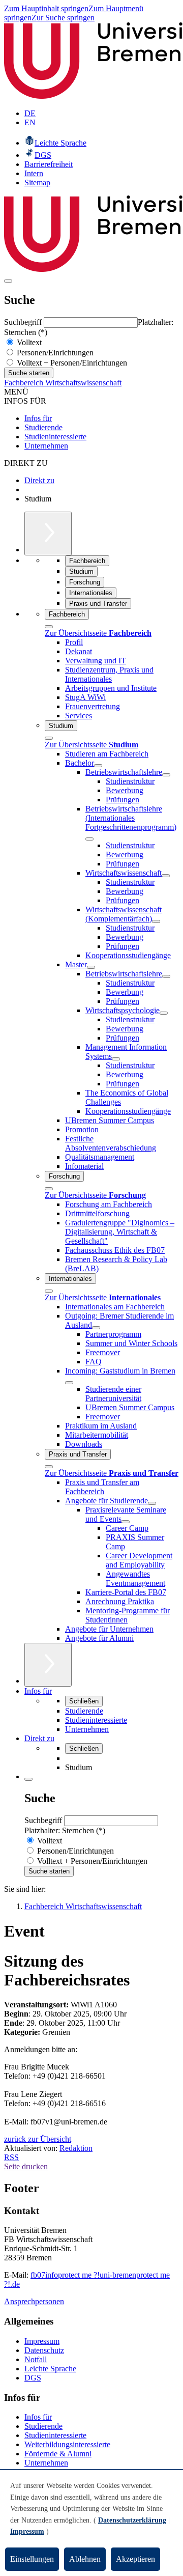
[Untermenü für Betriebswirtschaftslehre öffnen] (166, 775)
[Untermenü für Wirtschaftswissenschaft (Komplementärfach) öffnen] (156, 921)
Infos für (38, 418)
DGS (33, 2378)
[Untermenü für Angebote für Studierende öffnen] (152, 1503)
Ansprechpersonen (34, 2301)
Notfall (36, 2359)
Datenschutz (44, 2350)
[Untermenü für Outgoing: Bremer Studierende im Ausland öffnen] (96, 1328)
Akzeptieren (135, 2559)
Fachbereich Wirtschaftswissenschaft (63, 383)
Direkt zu (39, 480)
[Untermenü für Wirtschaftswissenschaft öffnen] (166, 876)
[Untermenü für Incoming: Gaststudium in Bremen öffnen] (69, 1383)
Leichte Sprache (50, 2369)
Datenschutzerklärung (132, 2520)
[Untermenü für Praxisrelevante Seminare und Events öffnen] (126, 1522)
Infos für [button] (38, 1691)
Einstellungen (32, 2559)
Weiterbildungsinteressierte (67, 2444)
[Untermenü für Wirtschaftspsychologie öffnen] (164, 1013)
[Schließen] (49, 627)
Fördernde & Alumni (58, 2454)
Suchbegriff (24, 322)
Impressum (42, 2341)
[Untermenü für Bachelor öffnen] (98, 766)
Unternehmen (46, 446)
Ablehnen (85, 2559)
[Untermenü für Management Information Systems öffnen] (116, 1059)
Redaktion (76, 2148)
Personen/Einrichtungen (54, 353)
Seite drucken (26, 2166)
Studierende (43, 427)
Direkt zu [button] (39, 1738)
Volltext (28, 342)
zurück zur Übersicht (38, 2139)
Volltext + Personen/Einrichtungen (71, 363)
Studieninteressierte (55, 437)
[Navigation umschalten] (8, 281)
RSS (11, 2157)
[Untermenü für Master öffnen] (91, 967)
